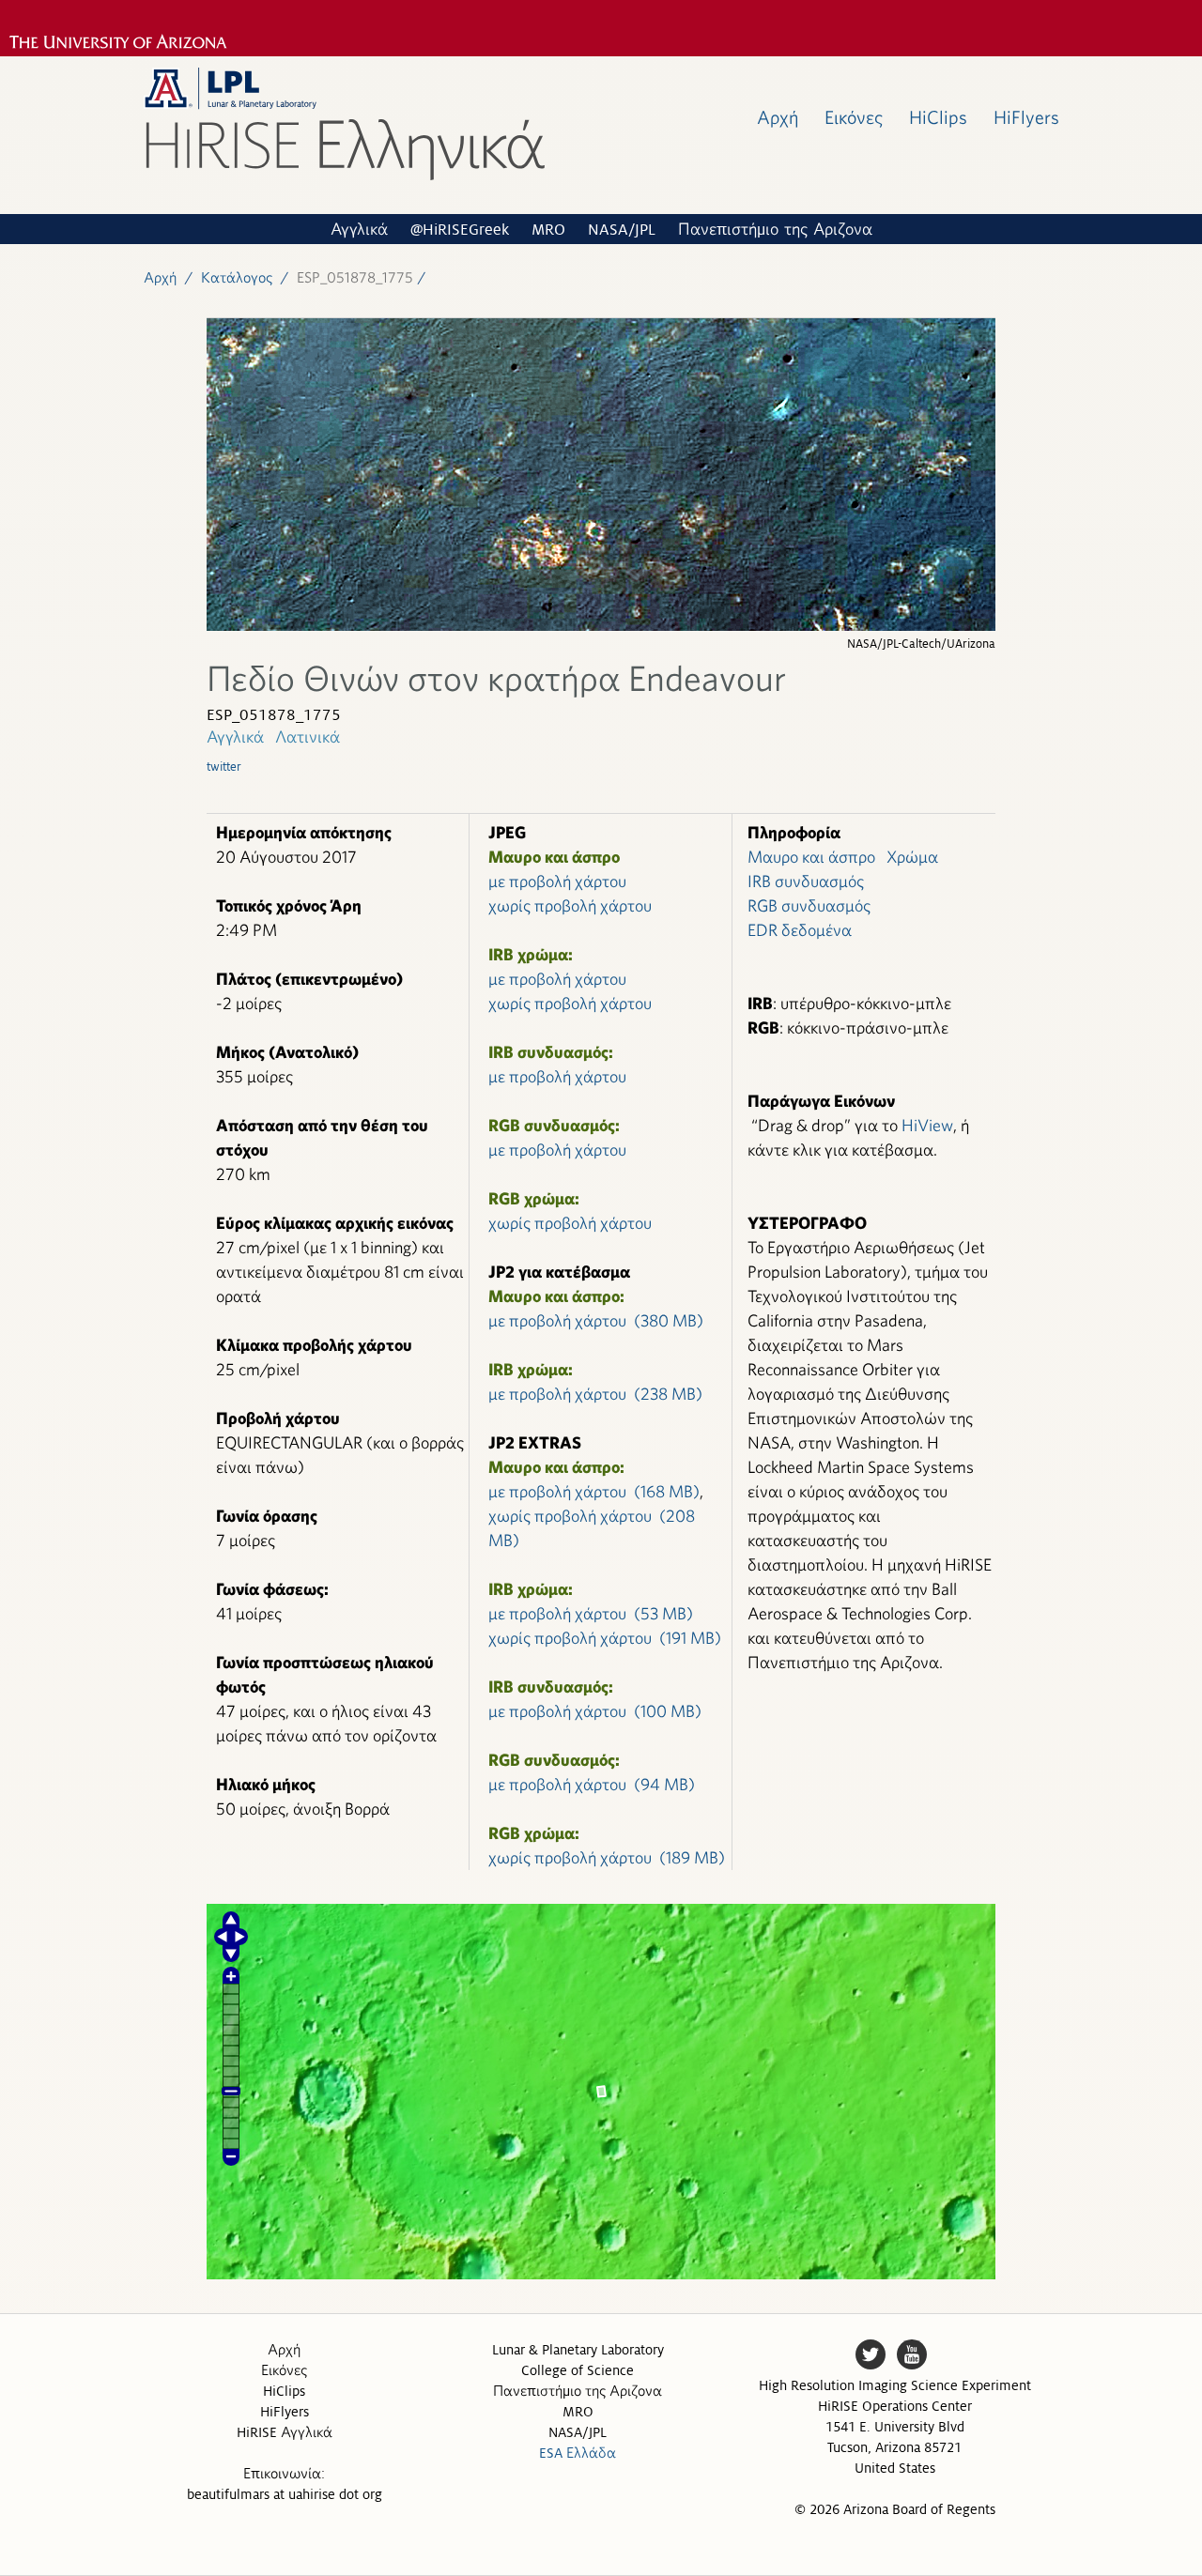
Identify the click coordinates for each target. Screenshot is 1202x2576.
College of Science (578, 2370)
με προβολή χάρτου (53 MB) (591, 1613)
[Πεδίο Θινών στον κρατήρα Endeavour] (601, 626)
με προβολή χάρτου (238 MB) (595, 1394)
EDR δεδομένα (800, 930)
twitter (224, 767)
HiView (927, 1125)
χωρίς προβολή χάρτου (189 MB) (607, 1857)
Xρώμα (912, 857)
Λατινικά (308, 736)
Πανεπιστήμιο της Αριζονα (775, 230)
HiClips (938, 117)
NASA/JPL (622, 230)
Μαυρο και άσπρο (811, 857)
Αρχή (778, 117)
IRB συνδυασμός (806, 881)
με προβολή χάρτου (557, 881)
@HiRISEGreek (460, 230)
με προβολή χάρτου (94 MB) (592, 1784)
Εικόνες (854, 117)
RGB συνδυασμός (809, 905)
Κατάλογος (237, 277)
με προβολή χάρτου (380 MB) (596, 1320)
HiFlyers (1026, 117)
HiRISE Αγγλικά (285, 2432)
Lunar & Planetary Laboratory (578, 2350)
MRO (548, 230)
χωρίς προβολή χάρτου (570, 905)
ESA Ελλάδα (578, 2453)
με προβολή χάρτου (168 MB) (594, 1491)
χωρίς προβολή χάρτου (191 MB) (605, 1638)
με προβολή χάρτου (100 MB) (595, 1711)
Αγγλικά (359, 230)
